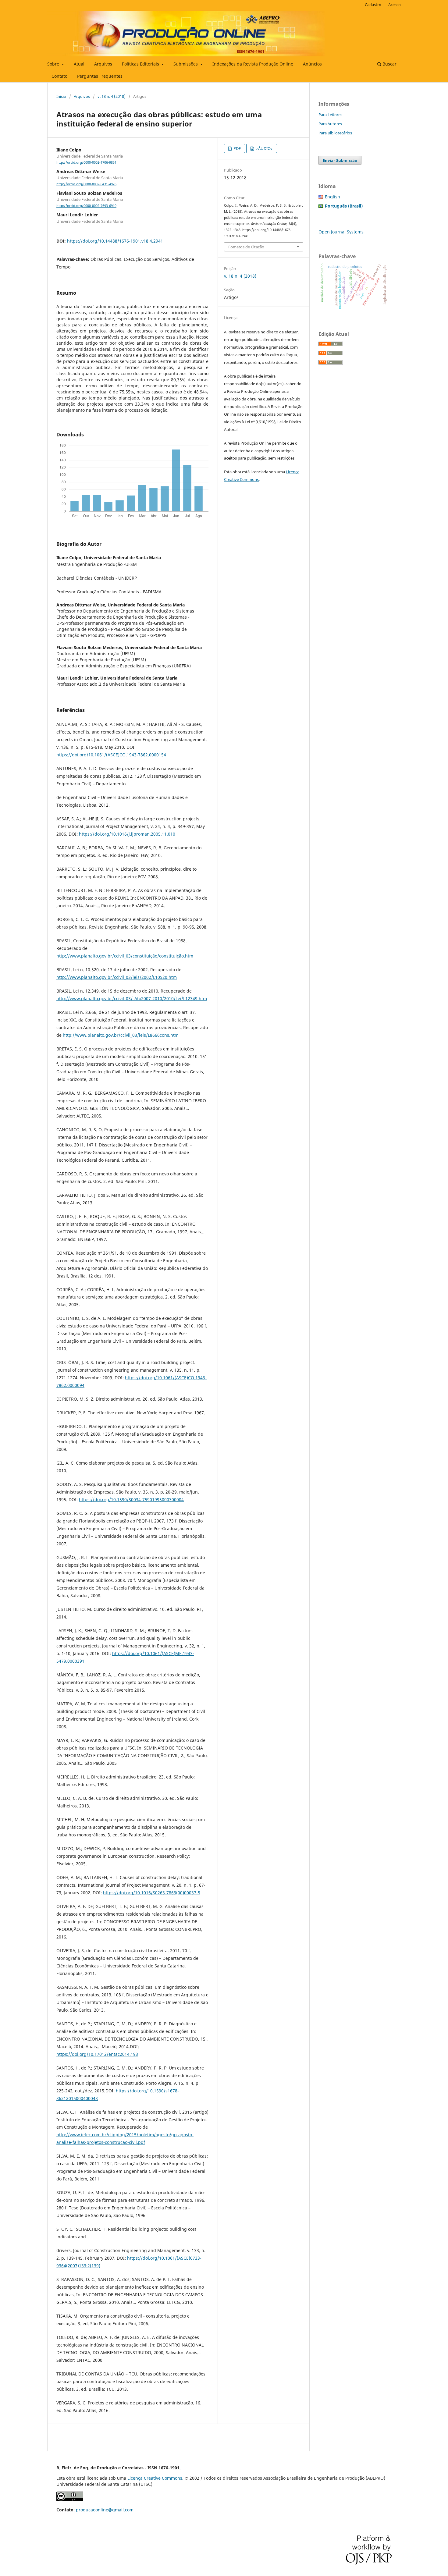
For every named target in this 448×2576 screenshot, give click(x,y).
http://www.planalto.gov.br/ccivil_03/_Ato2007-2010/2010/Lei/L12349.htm (132, 998)
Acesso (395, 5)
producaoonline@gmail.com (105, 2510)
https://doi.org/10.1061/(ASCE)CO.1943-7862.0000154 (111, 755)
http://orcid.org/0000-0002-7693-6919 (86, 206)
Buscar (389, 64)
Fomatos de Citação (246, 247)
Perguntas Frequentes (100, 76)
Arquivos (103, 64)
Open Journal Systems (341, 232)
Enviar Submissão (340, 160)
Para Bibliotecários (335, 133)
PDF (237, 148)
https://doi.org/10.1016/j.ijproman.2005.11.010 (127, 834)
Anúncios (312, 64)
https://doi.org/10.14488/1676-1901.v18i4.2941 (115, 241)
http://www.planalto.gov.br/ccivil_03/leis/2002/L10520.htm (117, 977)
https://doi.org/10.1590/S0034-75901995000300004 (131, 1499)
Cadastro (373, 5)
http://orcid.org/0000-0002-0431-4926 (86, 184)
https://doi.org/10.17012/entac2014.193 (97, 2054)
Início (61, 96)
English (332, 197)
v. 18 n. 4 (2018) (112, 96)
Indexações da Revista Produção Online (253, 64)
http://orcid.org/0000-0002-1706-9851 (86, 162)
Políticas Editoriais (141, 64)
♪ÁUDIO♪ (264, 148)
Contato (59, 76)
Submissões (186, 64)
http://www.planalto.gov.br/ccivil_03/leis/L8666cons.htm (121, 1035)
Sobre (54, 64)
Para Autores (330, 124)
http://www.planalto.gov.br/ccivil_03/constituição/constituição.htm (125, 956)
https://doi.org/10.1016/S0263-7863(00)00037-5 (152, 1893)
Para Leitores (330, 115)
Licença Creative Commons (155, 2478)
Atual (79, 64)
